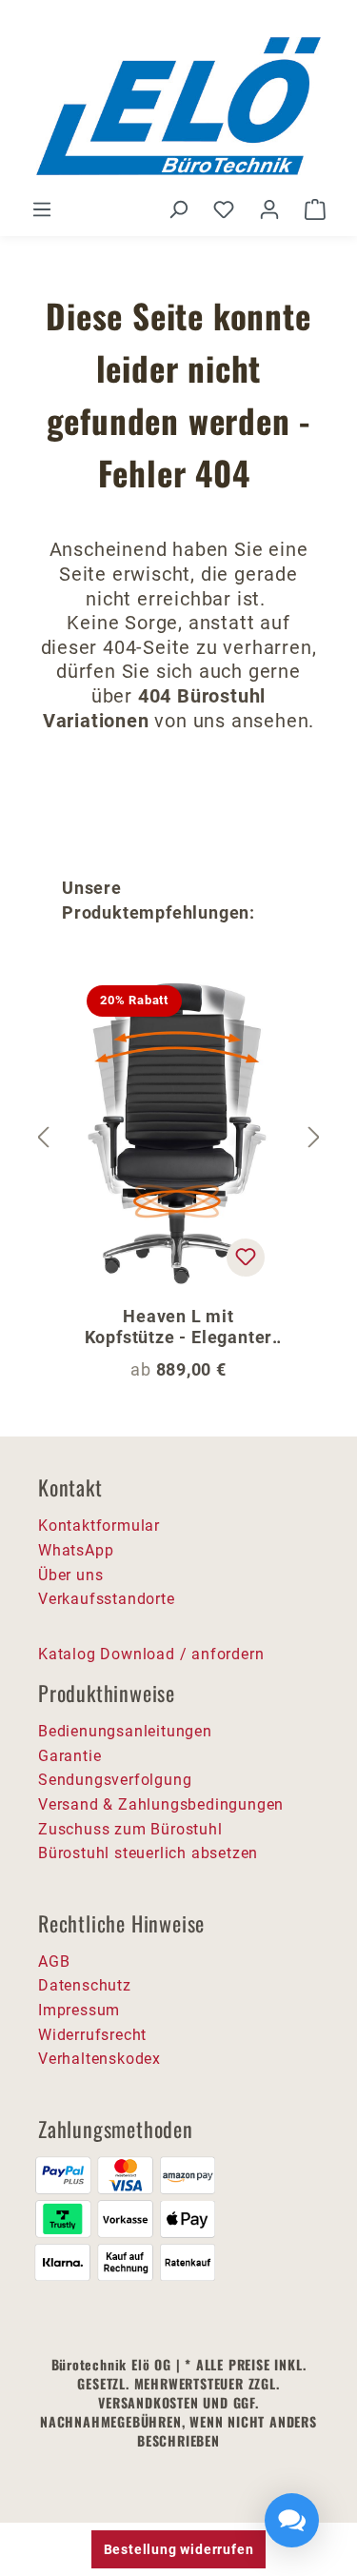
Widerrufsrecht (92, 2035)
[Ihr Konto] (269, 209)
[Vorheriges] (43, 1137)
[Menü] (42, 209)
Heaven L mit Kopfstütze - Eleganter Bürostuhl (179, 1327)
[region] (178, 1137)
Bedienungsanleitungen (125, 1731)
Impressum (79, 2010)
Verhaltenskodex (99, 2059)
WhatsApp (76, 1550)
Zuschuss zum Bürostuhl (130, 1829)
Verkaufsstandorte (107, 1599)
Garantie (69, 1756)
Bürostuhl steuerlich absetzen (148, 1853)
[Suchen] (178, 209)
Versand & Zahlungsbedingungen (161, 1804)
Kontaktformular (99, 1526)
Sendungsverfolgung (115, 1780)
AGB (54, 1962)
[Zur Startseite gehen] (178, 106)
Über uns (70, 1575)
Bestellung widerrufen (179, 2549)
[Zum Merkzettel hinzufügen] (246, 1258)
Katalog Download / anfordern (151, 1654)
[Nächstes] (314, 1137)
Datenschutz (85, 1985)
